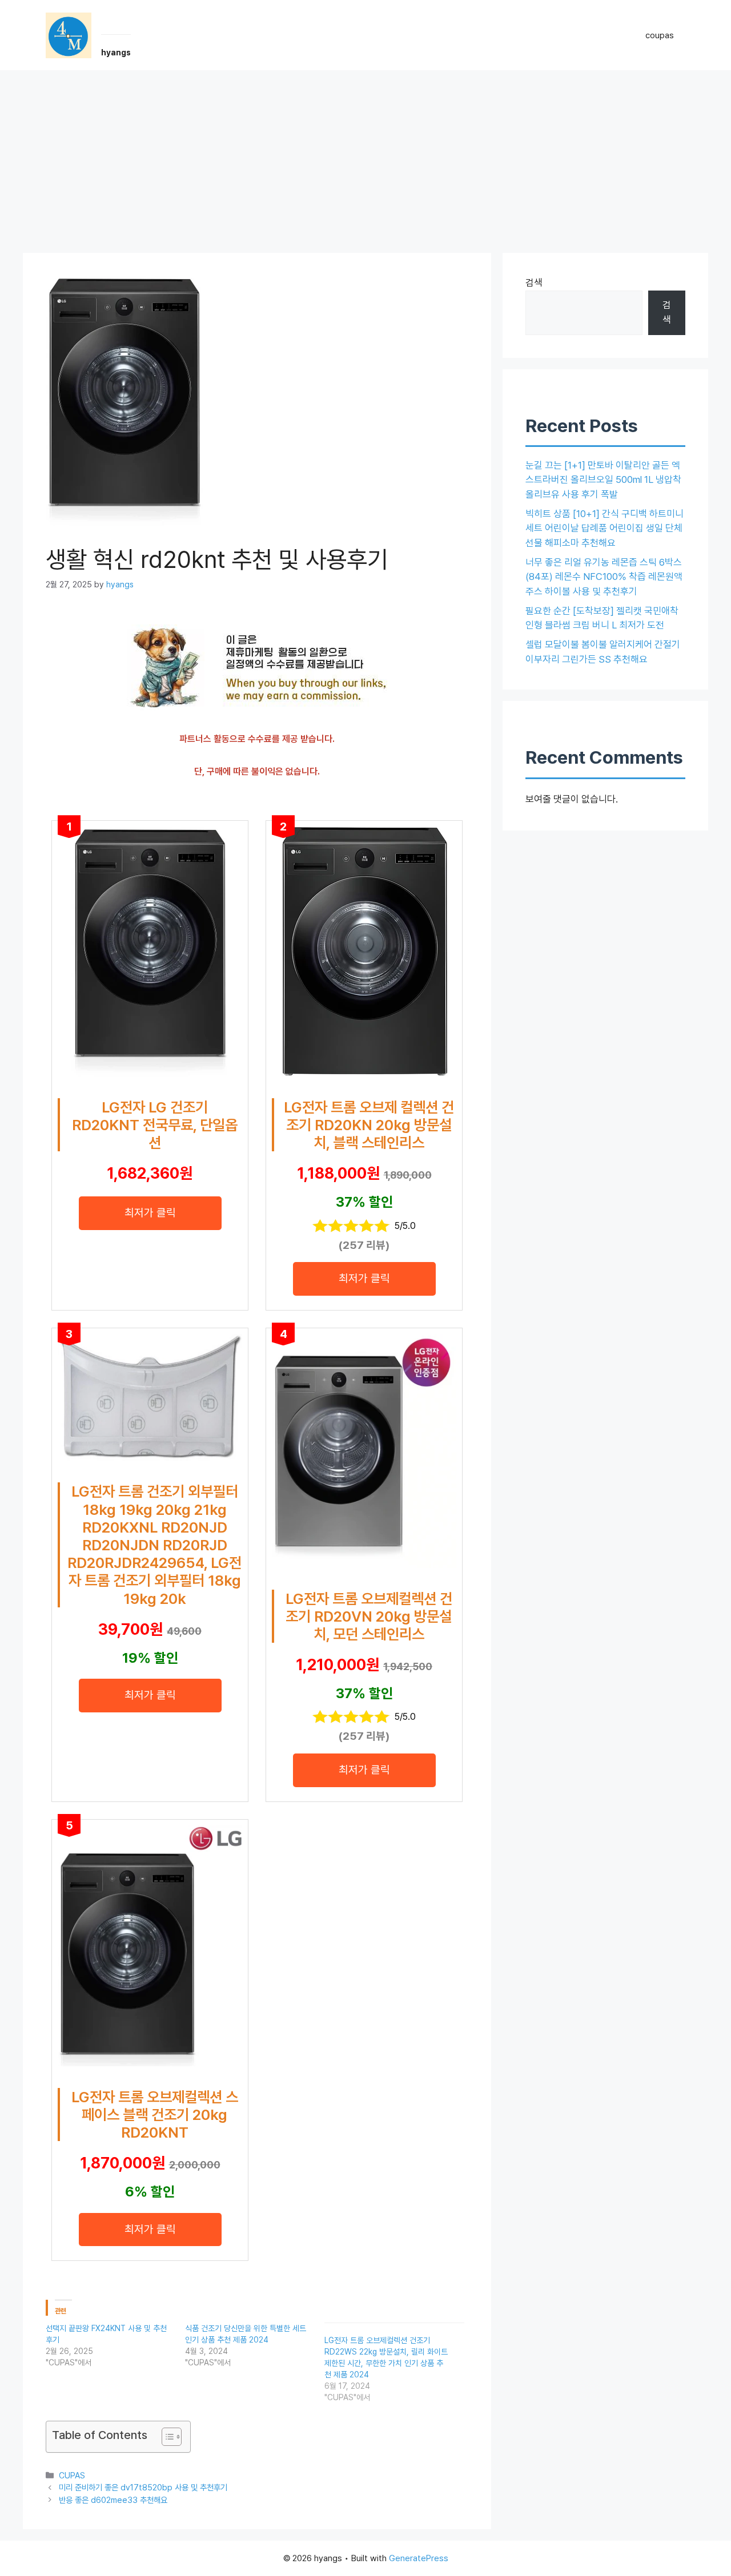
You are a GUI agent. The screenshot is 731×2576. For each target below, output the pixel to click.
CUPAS (72, 2475)
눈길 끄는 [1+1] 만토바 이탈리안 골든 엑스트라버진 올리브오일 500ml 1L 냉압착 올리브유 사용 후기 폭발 (603, 480)
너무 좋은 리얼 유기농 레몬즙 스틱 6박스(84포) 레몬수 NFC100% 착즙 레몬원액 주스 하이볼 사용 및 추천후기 (604, 577)
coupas (660, 35)
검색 (534, 283)
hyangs (116, 53)
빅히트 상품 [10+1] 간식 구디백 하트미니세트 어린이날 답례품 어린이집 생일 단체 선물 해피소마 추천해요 (605, 528)
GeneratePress (419, 2558)
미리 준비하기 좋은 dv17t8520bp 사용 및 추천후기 (143, 2487)
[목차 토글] (166, 2437)
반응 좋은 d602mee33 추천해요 (113, 2500)
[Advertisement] (365, 156)
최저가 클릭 (150, 1213)
